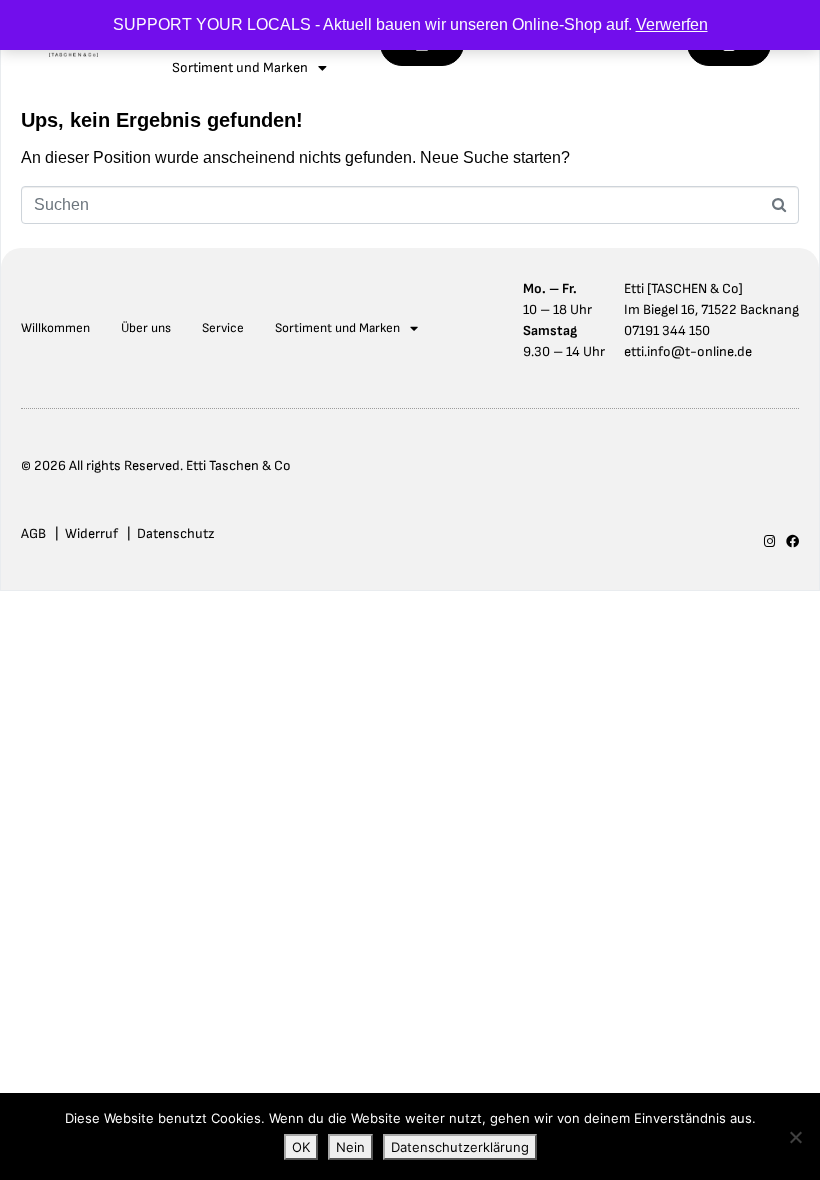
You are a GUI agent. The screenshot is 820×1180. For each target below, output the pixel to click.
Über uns (146, 328)
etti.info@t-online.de (688, 351)
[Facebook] (792, 541)
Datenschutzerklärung (460, 1147)
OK (301, 1147)
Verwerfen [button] (672, 24)
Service (223, 328)
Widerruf (91, 533)
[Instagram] (769, 541)
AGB (33, 533)
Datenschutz (176, 533)
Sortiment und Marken (337, 328)
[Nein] (795, 1137)
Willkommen (55, 328)
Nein (350, 1147)
